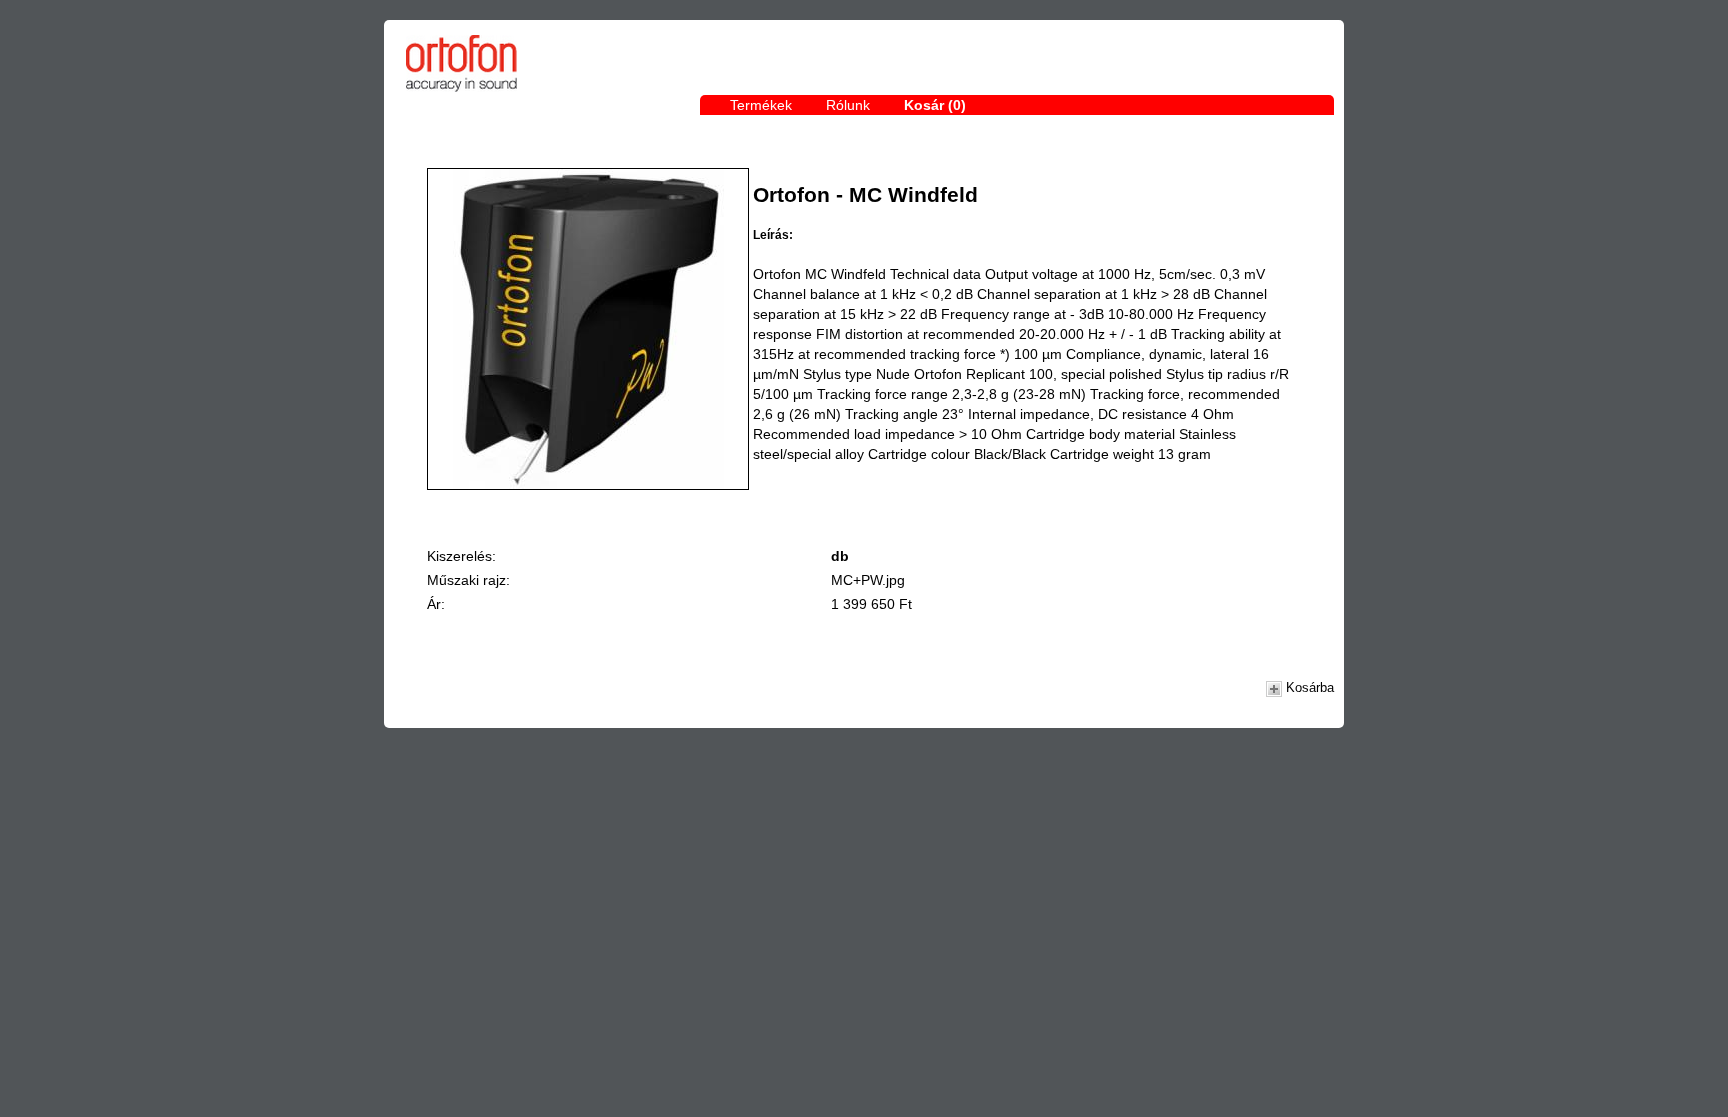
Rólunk (848, 105)
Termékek (761, 105)
